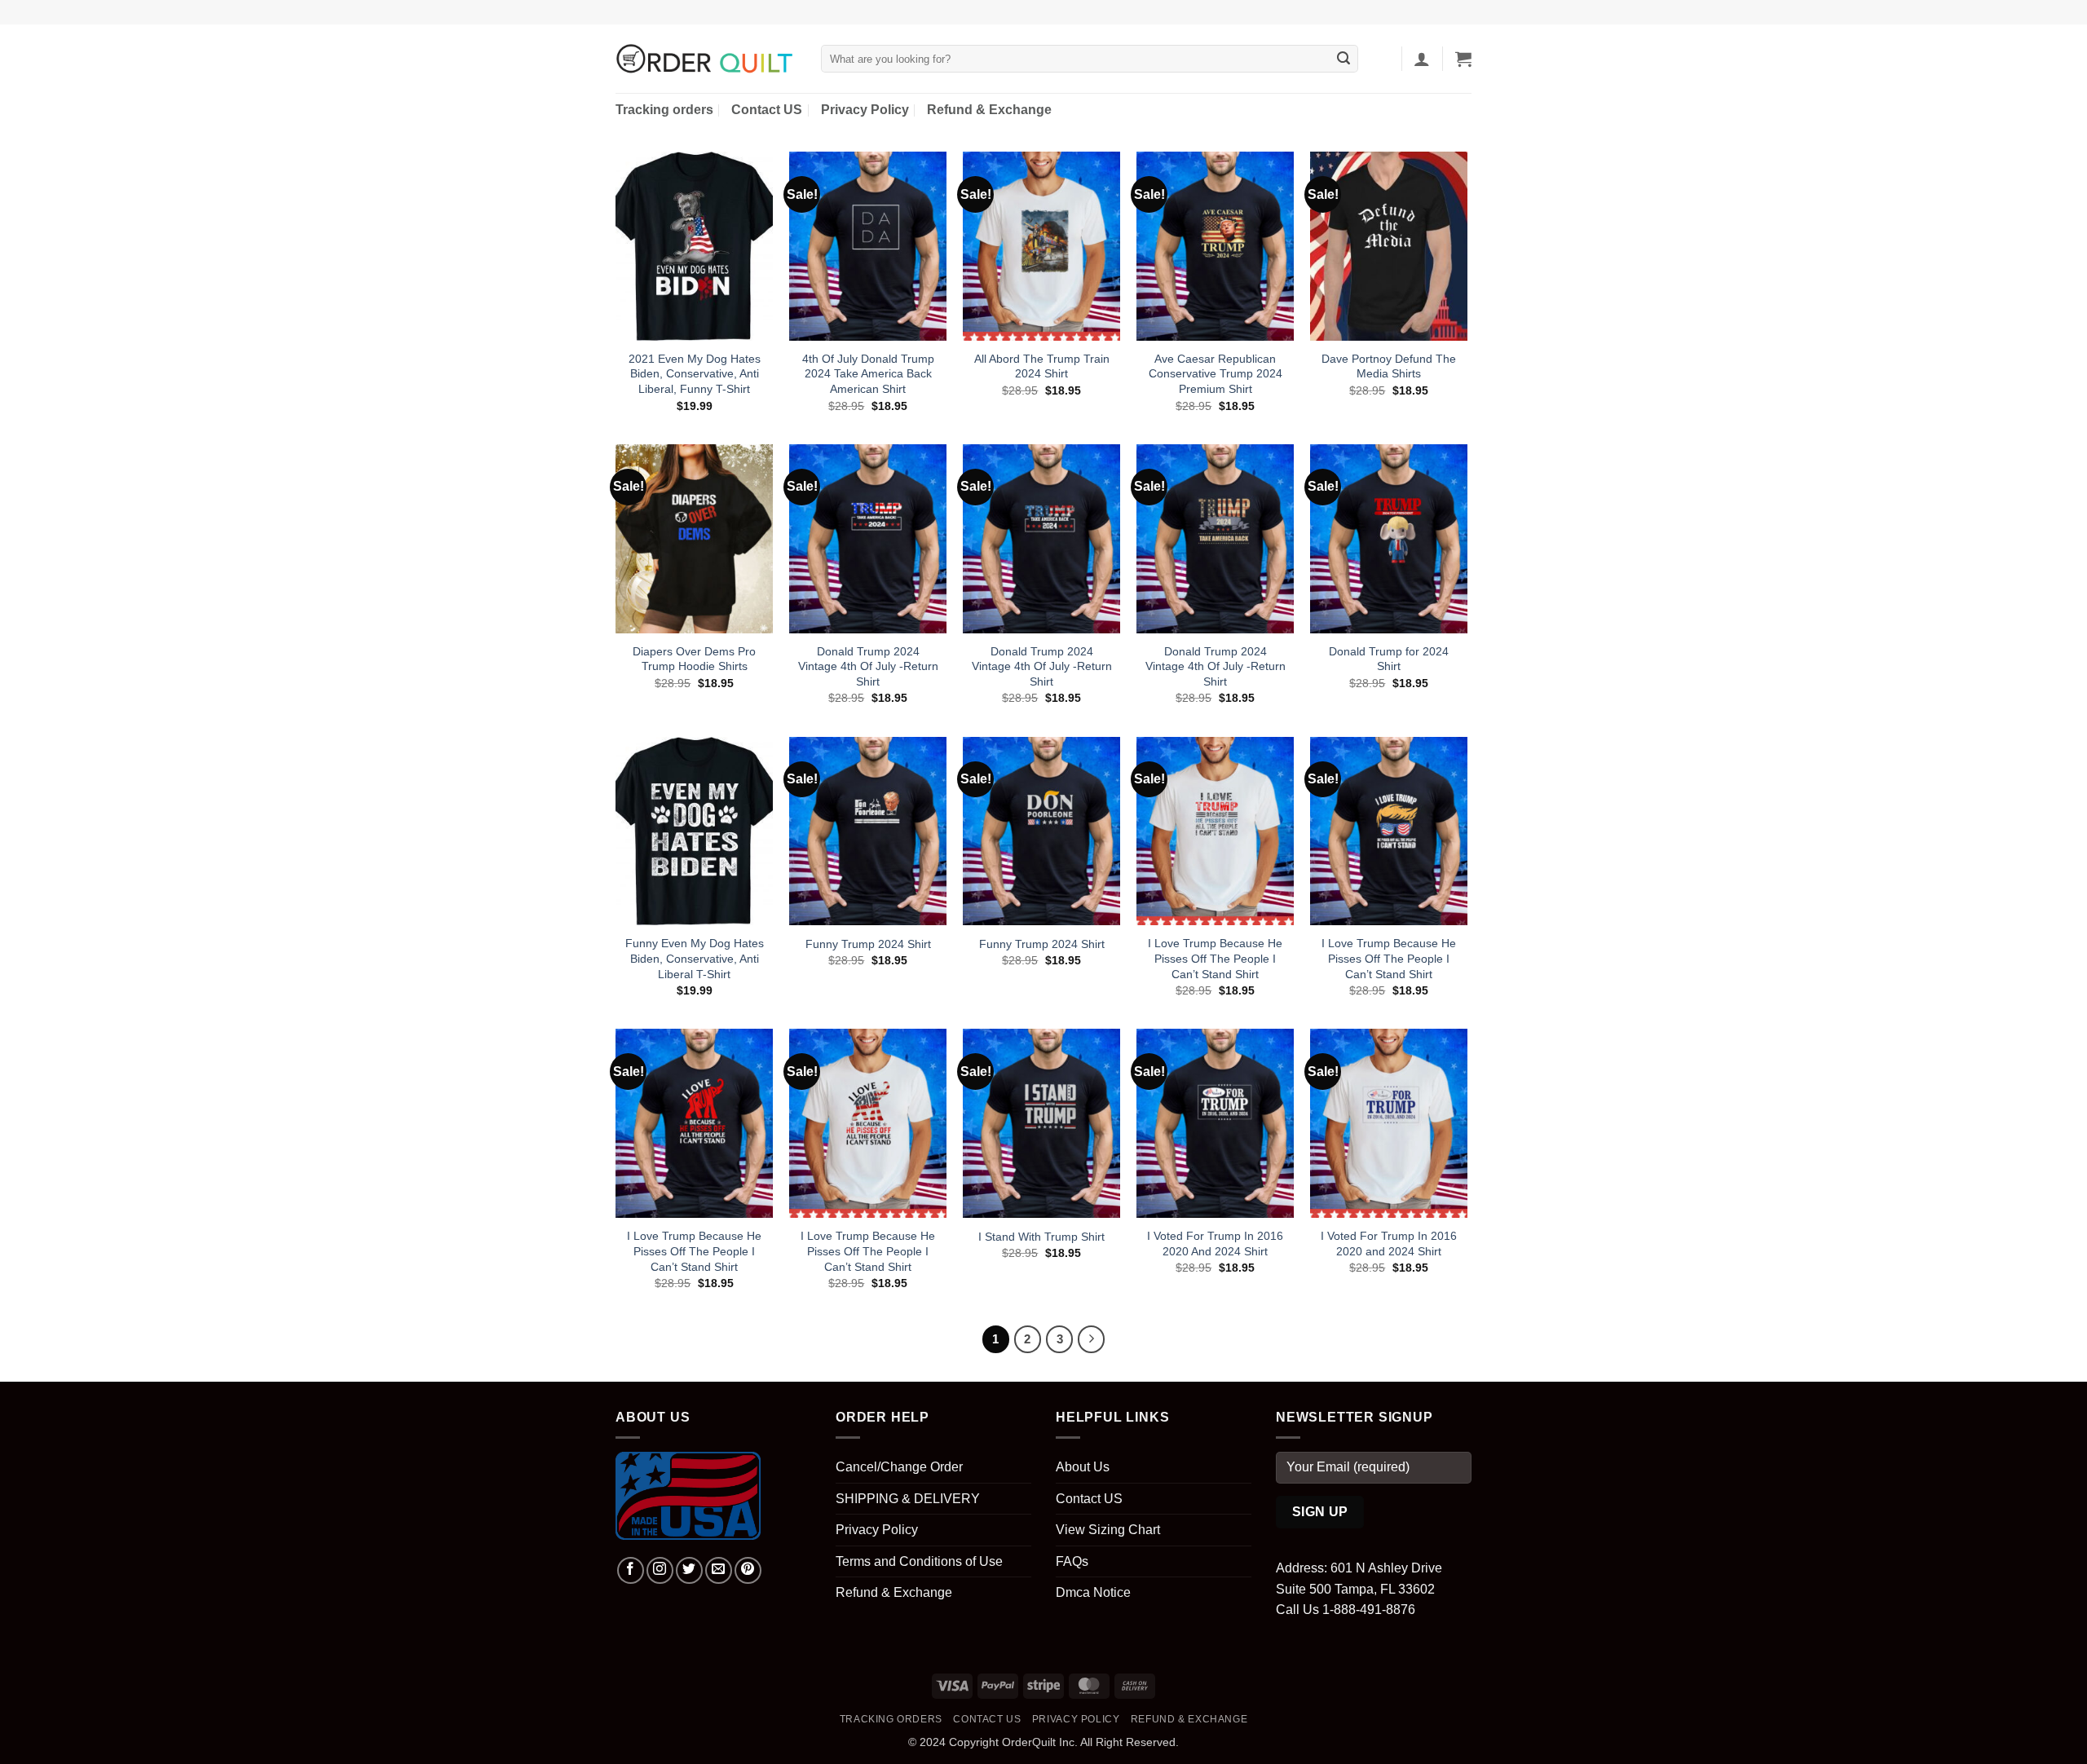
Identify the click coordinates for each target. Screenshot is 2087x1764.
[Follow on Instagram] (660, 1570)
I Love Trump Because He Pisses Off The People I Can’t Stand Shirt (1215, 958)
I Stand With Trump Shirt (1041, 1237)
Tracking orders (664, 110)
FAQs (1072, 1561)
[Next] (1092, 1339)
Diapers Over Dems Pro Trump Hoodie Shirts (694, 659)
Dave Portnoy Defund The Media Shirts (1389, 366)
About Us (1083, 1467)
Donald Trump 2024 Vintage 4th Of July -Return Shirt (868, 666)
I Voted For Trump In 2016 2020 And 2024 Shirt (1215, 1244)
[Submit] (1344, 59)
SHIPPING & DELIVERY (908, 1499)
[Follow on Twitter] (689, 1570)
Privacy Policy (865, 110)
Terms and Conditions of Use (919, 1561)
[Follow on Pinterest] (748, 1570)
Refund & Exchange (989, 110)
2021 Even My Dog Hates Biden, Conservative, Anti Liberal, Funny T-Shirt (695, 374)
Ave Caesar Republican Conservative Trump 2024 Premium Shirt (1216, 374)
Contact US (767, 110)
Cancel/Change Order (899, 1467)
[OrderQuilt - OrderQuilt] (706, 59)
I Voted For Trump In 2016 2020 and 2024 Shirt (1389, 1244)
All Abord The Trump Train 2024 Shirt (1042, 366)
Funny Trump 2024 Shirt (868, 944)
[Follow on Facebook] (631, 1570)
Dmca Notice (1093, 1592)
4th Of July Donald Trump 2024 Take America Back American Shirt (868, 374)
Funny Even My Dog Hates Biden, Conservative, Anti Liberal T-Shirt (695, 958)
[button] (1422, 59)
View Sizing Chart (1108, 1530)
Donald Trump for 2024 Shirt (1389, 659)
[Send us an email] (719, 1570)
